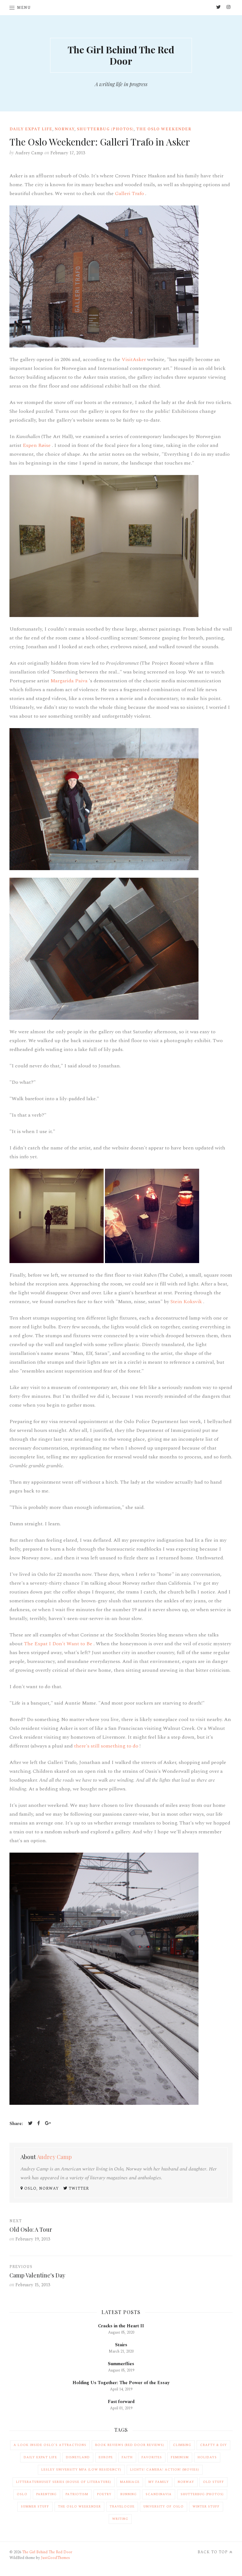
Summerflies (121, 2364)
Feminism (180, 2457)
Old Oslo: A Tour (31, 2229)
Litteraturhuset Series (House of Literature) (64, 2482)
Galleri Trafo (130, 193)
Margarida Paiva (70, 681)
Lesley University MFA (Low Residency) (81, 2470)
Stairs (121, 2345)
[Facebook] (39, 2124)
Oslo (22, 2494)
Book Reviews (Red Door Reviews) (130, 2445)
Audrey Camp (29, 153)
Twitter (78, 2189)
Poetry (104, 2494)
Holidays (207, 2457)
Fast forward (121, 2402)
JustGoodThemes (55, 2558)
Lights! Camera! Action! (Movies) (165, 2470)
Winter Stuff (206, 2507)
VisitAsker (134, 359)
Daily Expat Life (31, 129)
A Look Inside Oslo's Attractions (50, 2445)
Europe (106, 2457)
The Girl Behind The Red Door (121, 55)
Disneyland (78, 2457)
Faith (127, 2457)
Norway (65, 129)
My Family (159, 2482)
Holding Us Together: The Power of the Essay (121, 2383)
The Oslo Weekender (164, 129)
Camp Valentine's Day (37, 2275)
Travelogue (122, 2507)
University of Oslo (164, 2507)
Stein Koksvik (187, 1302)
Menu (24, 8)
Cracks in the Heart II (121, 2326)
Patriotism (77, 2494)
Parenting (46, 2494)
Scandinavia (159, 2494)
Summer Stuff (35, 2507)
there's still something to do (107, 1746)
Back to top (213, 2552)
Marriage (130, 2482)
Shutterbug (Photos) (105, 129)
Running (129, 2494)
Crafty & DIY (213, 2445)
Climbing (182, 2445)
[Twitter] (30, 2124)
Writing (120, 2519)
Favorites (152, 2457)
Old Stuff (213, 2482)
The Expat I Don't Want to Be (59, 1644)
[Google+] (48, 2124)
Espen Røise (37, 445)
